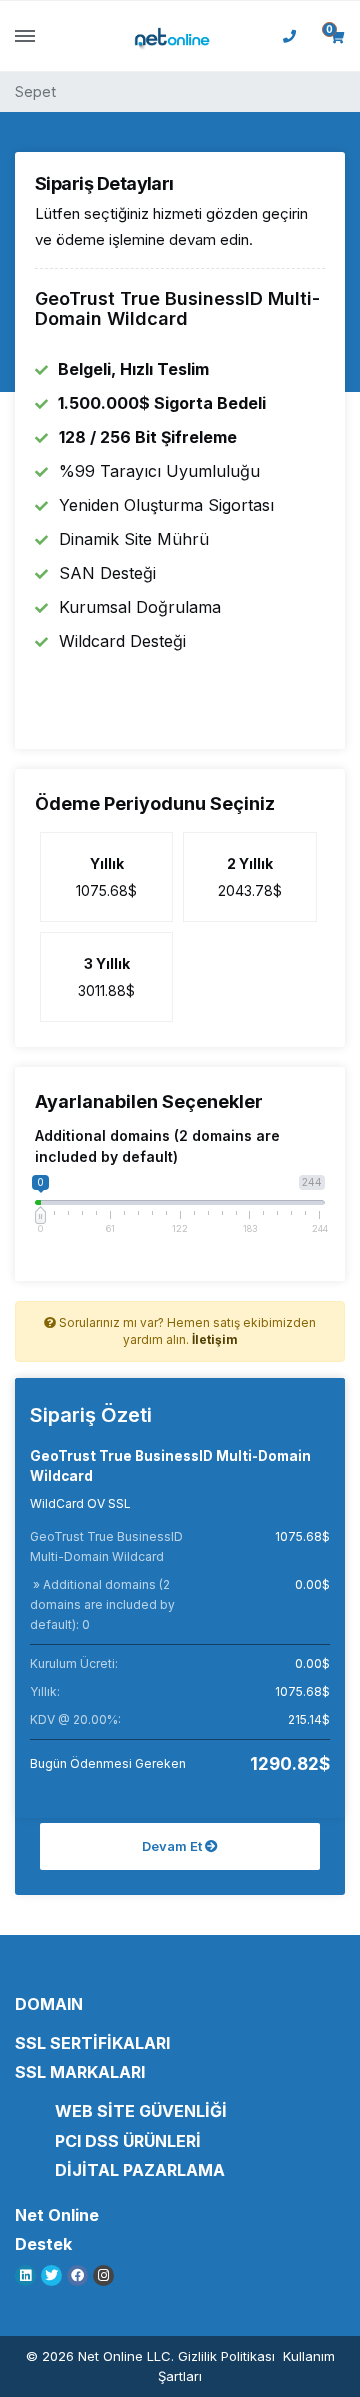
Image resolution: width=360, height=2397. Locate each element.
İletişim (215, 1339)
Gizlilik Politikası (226, 2356)
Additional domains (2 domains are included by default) (157, 1146)
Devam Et (173, 1846)
